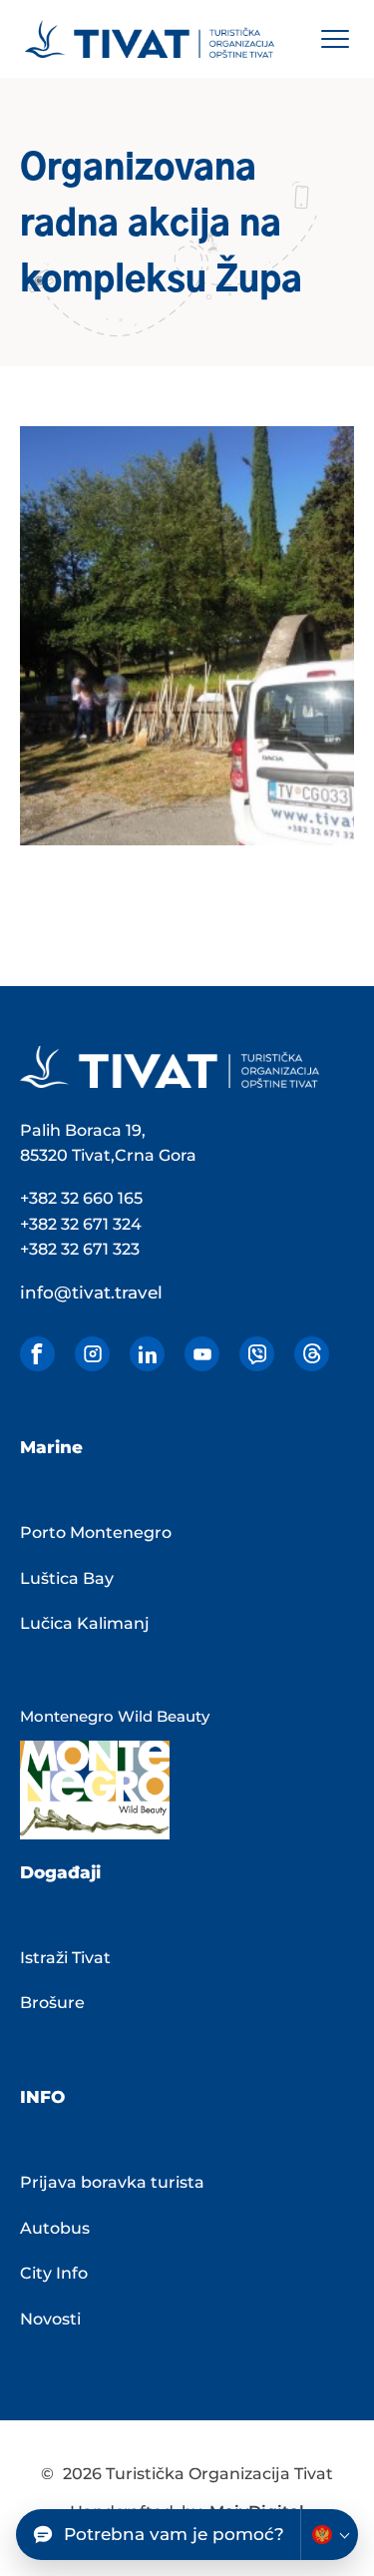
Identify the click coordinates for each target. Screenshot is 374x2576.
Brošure (52, 2003)
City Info (54, 2273)
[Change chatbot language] (329, 2535)
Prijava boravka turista (112, 2182)
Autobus (55, 2228)
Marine (51, 1447)
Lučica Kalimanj (85, 1623)
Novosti (50, 2319)
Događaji (60, 1872)
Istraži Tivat (65, 1958)
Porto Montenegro (96, 1533)
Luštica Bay (67, 1578)
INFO (42, 2097)
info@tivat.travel (91, 1292)
